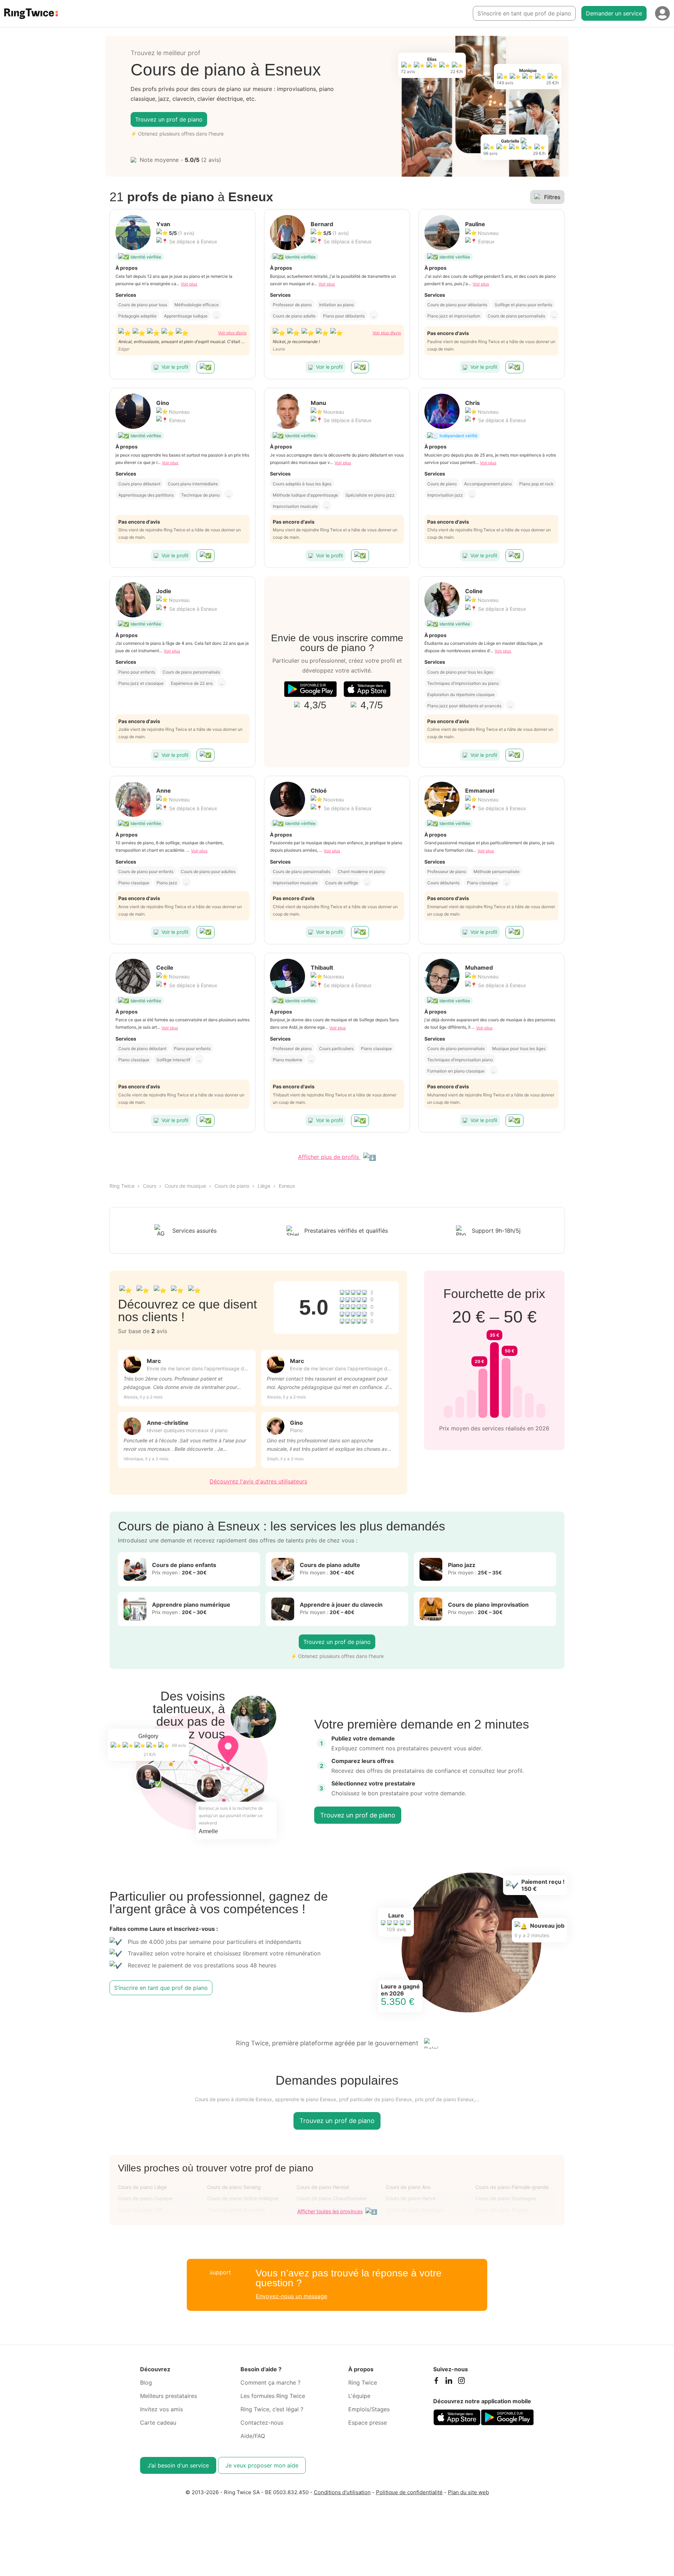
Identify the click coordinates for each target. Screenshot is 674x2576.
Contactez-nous (262, 2423)
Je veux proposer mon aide (262, 2465)
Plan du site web (468, 2492)
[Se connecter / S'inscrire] (662, 13)
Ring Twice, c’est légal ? (272, 2409)
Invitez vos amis (161, 2409)
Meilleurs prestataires (168, 2396)
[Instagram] (461, 2382)
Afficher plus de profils (329, 1157)
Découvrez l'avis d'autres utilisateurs (258, 1481)
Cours (150, 1186)
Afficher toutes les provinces (330, 2211)
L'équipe (359, 2396)
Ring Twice (122, 1186)
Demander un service (614, 13)
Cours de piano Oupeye (145, 2198)
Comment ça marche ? (270, 2382)
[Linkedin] (449, 2382)
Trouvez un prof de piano (169, 119)
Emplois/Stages (369, 2409)
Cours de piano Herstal (323, 2187)
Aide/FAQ (253, 2436)
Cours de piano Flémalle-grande (512, 2187)
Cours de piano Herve (411, 2198)
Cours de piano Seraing (234, 2187)
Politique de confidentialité (409, 2492)
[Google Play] (310, 689)
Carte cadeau (158, 2423)
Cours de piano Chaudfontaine (332, 2198)
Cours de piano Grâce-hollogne (243, 2198)
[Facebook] (436, 2382)
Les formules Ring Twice (273, 2396)
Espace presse (368, 2423)
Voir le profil (175, 367)
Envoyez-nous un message (292, 2296)
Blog (146, 2382)
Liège (264, 1186)
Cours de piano (232, 1186)
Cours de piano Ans (408, 2187)
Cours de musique (185, 1186)
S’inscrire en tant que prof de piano (524, 13)
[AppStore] (367, 689)
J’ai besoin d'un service (178, 2465)
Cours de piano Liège (142, 2187)
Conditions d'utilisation (342, 2492)
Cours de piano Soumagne (506, 2198)
